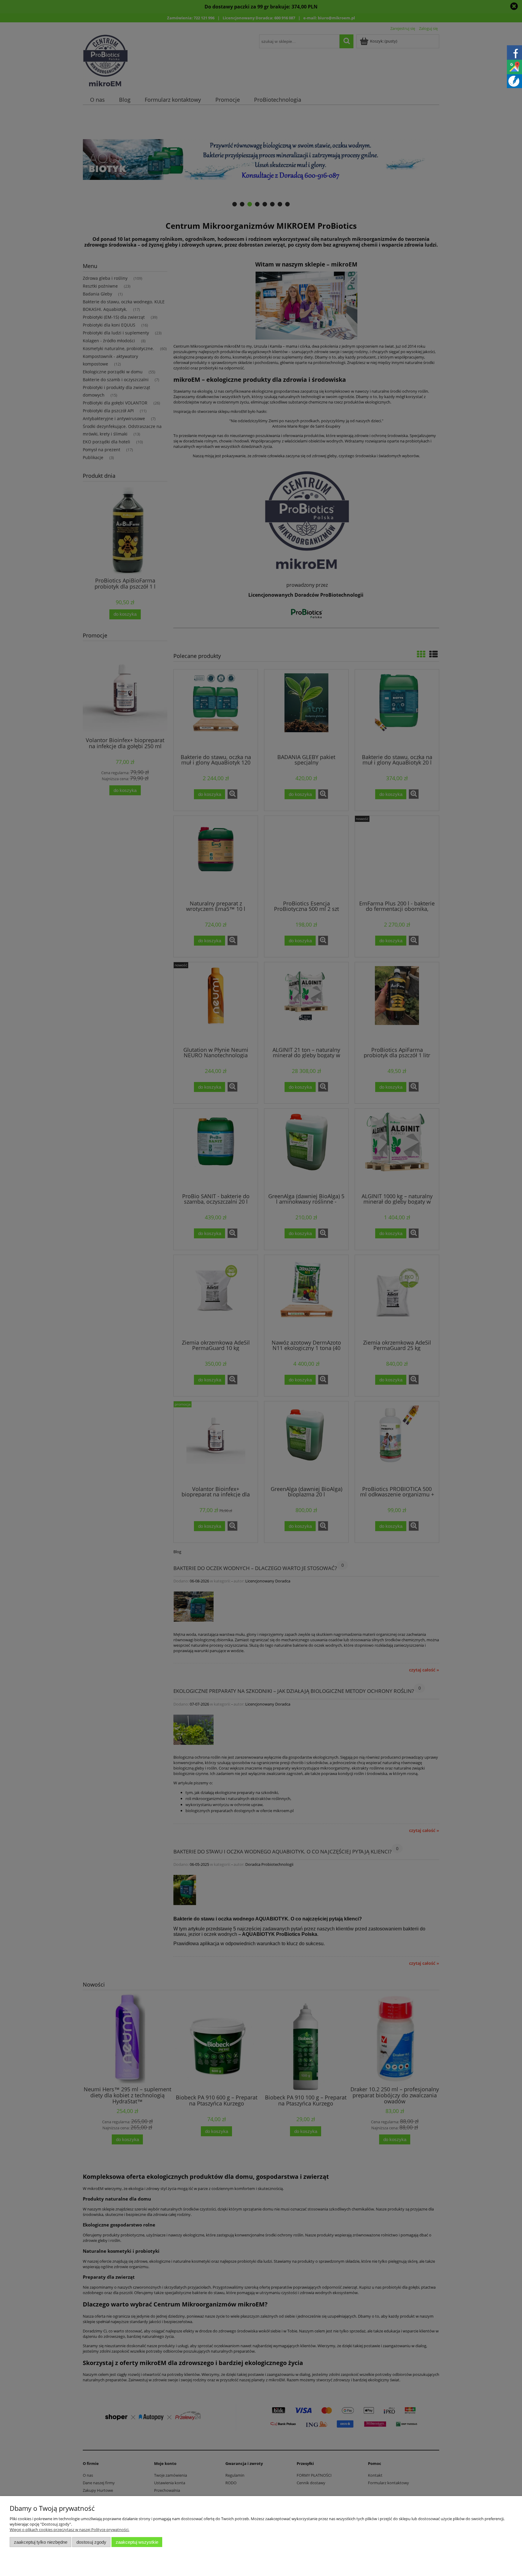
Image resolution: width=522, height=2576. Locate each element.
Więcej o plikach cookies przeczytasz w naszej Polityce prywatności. (69, 2530)
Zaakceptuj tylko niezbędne (41, 2542)
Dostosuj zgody (91, 2542)
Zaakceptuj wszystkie (137, 2542)
